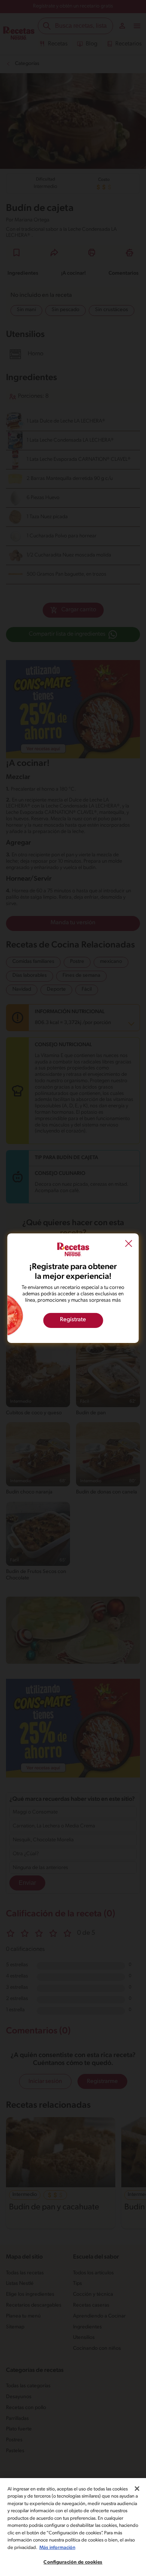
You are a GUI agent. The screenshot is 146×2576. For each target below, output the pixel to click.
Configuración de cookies (73, 2562)
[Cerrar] (137, 2489)
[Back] (129, 1244)
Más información (57, 2548)
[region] (73, 2527)
